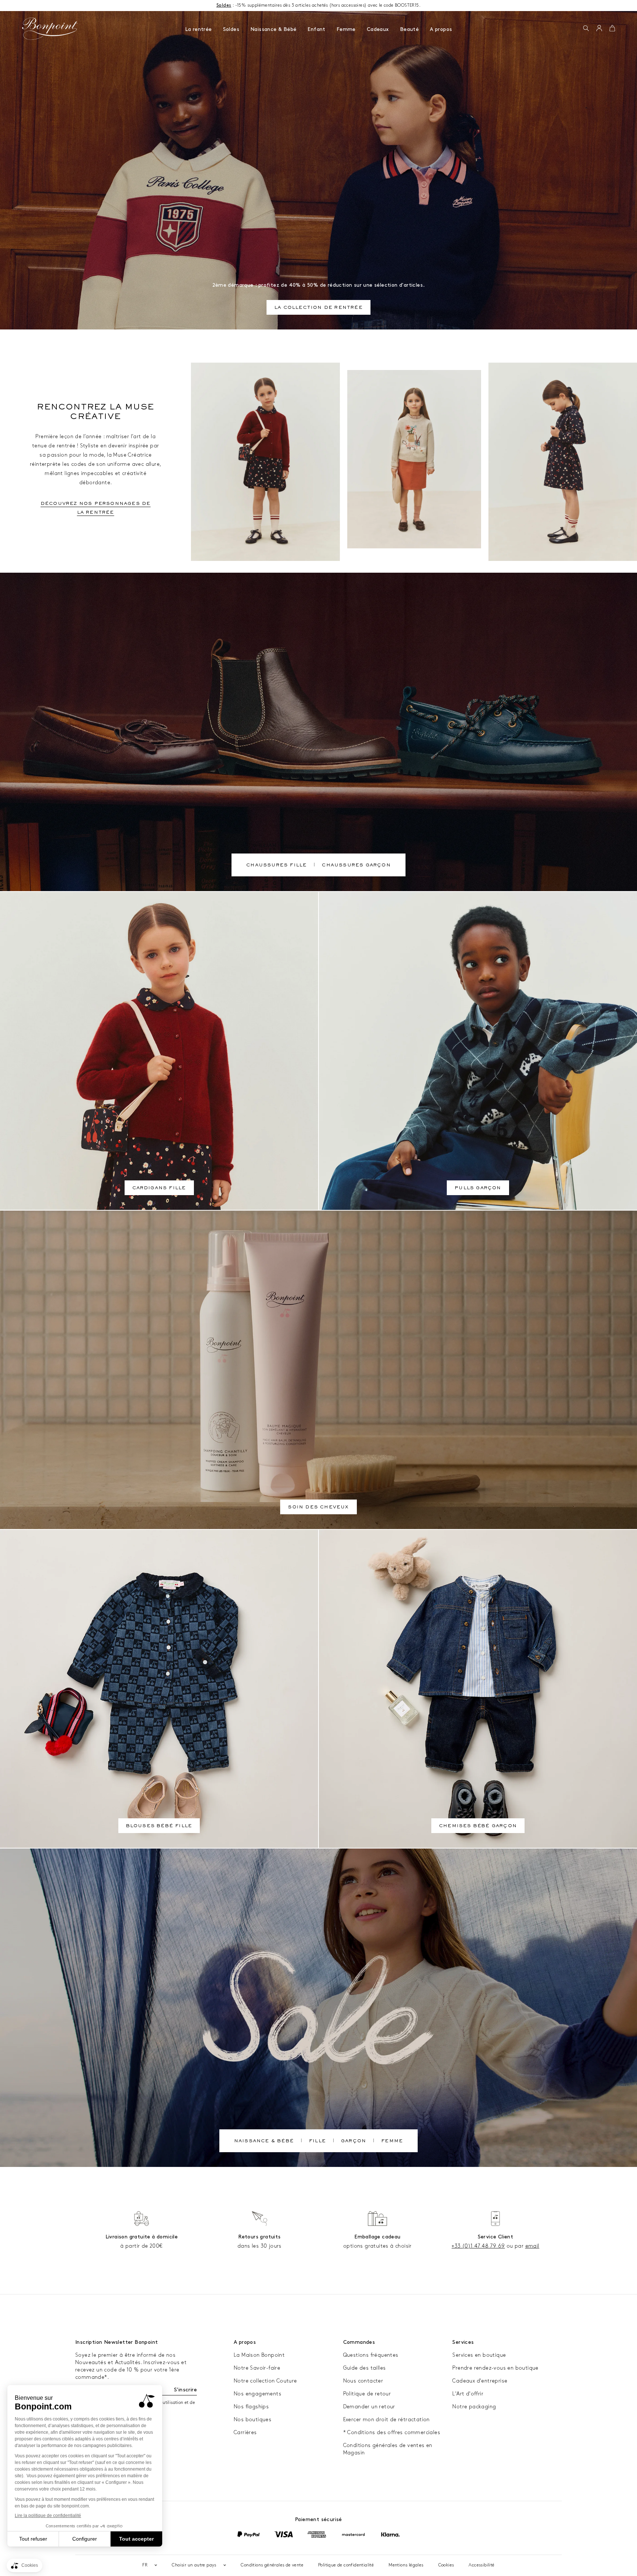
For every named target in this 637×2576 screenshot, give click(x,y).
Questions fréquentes (371, 2355)
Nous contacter (363, 2381)
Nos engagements (257, 2394)
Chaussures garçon (356, 866)
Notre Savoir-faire (257, 2368)
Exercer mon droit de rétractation (387, 2420)
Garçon (354, 2142)
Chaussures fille (276, 866)
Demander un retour (369, 2407)
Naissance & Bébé (273, 29)
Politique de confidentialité (346, 2565)
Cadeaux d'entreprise (480, 2381)
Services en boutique (479, 2355)
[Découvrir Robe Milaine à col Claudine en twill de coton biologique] (563, 462)
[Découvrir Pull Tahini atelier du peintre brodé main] (414, 459)
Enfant (316, 29)
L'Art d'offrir (468, 2394)
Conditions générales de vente (272, 2565)
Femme (346, 29)
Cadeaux (378, 29)
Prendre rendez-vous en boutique (495, 2368)
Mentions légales (406, 2565)
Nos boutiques (253, 2420)
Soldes (231, 29)
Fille (317, 2142)
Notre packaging (474, 2407)
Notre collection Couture (265, 2381)
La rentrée (199, 29)
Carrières (245, 2432)
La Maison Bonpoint (259, 2355)
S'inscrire (185, 2390)
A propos (441, 29)
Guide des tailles (365, 2368)
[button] (586, 29)
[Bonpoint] (50, 29)
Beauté (409, 29)
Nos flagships (251, 2407)
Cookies (446, 2565)
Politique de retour (367, 2394)
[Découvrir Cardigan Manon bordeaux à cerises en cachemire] (265, 462)
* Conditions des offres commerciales (392, 2432)
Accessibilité (481, 2565)
